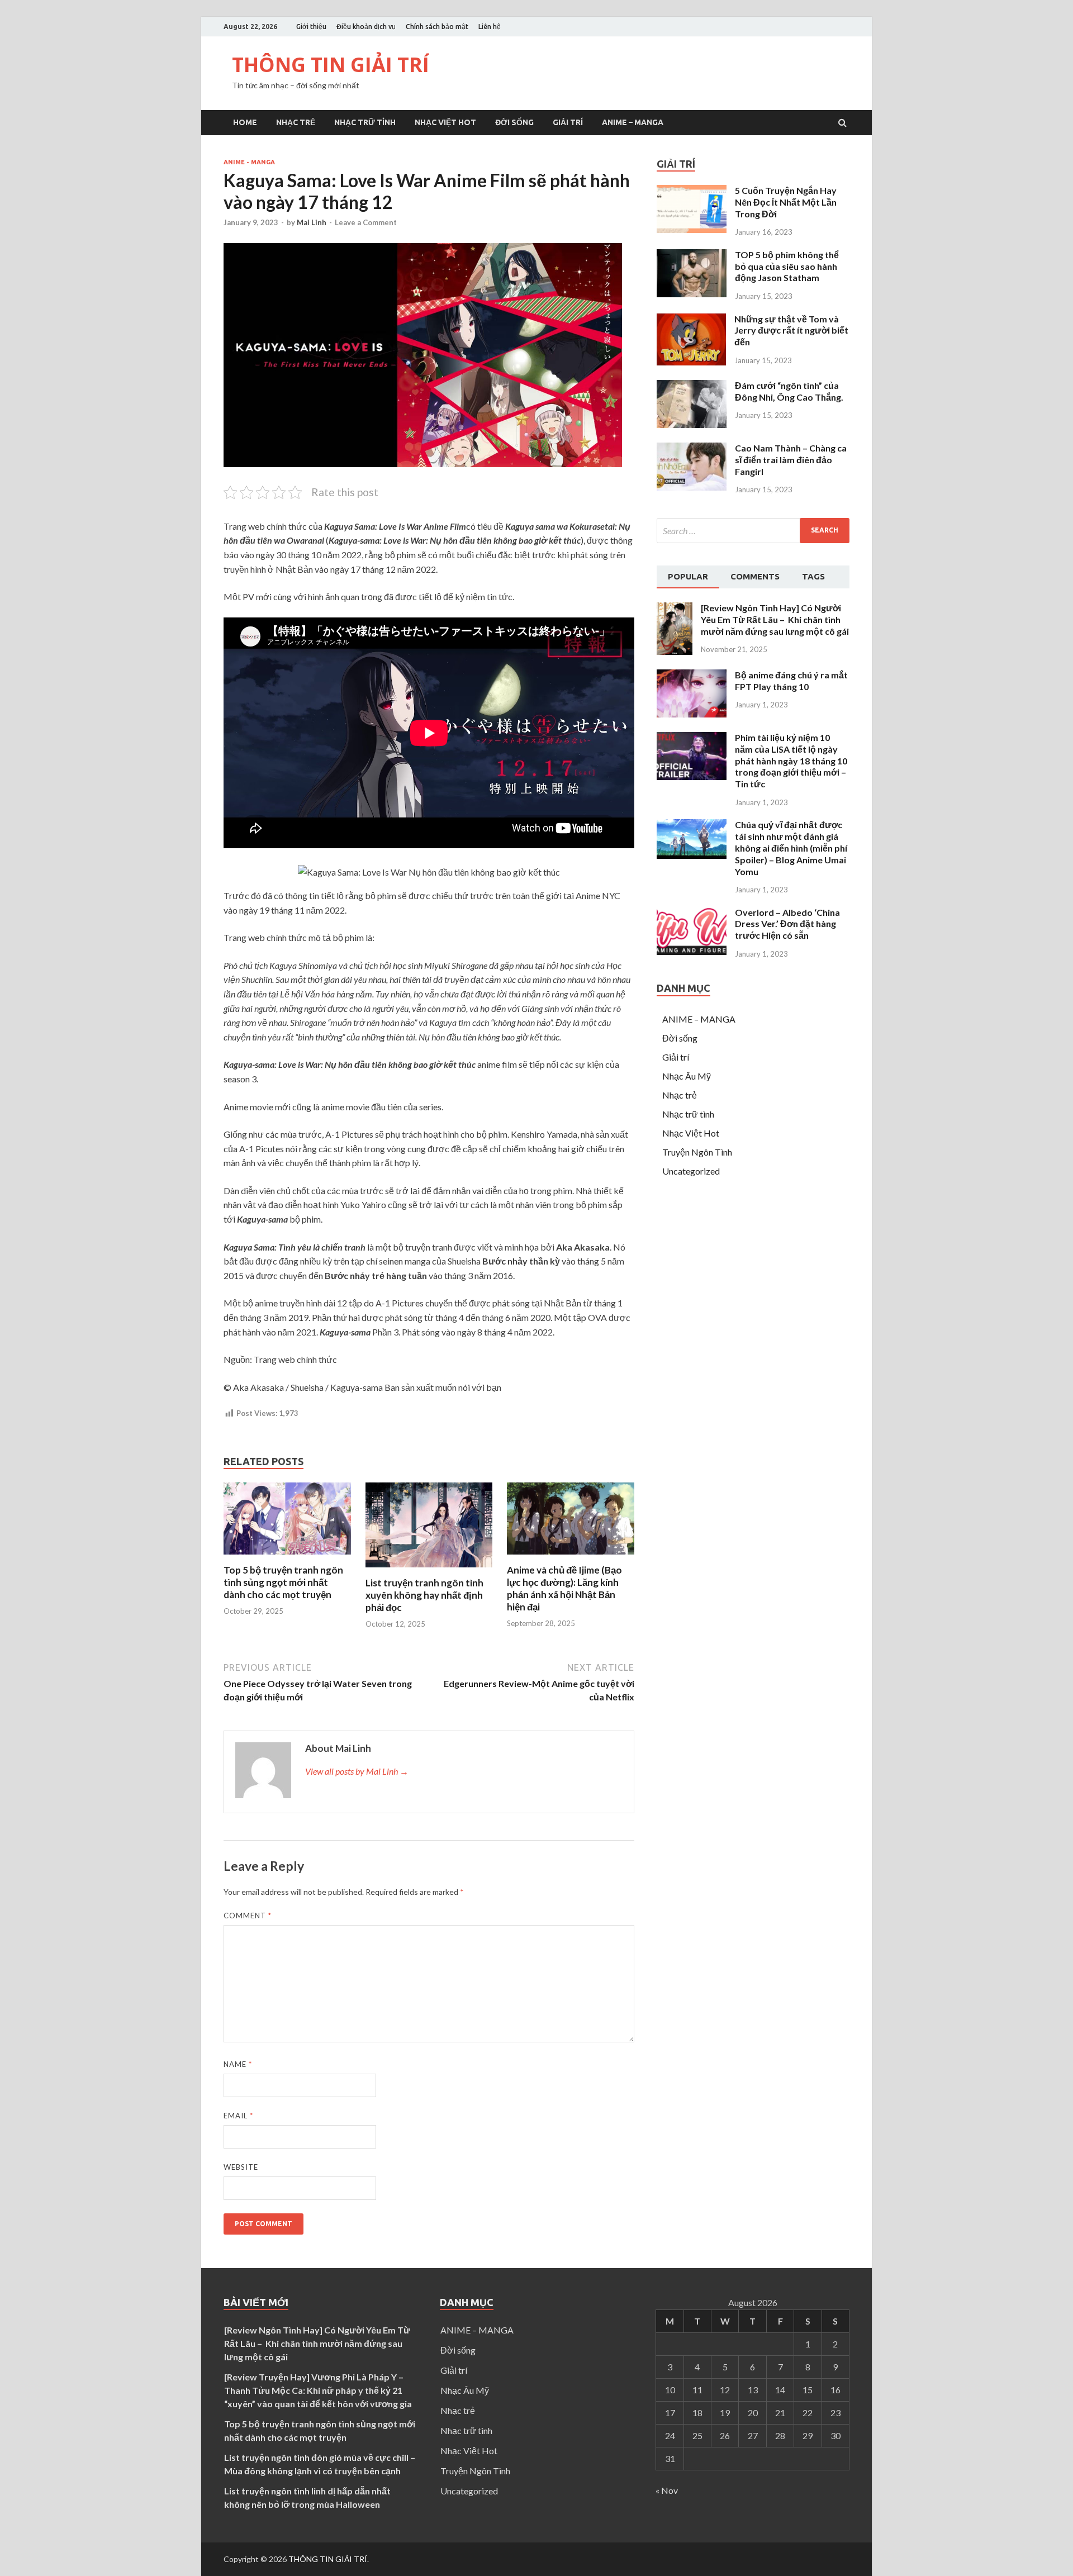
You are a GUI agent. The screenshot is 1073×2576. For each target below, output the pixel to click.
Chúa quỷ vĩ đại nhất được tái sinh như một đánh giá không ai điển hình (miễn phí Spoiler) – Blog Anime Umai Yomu (791, 848)
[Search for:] (753, 531)
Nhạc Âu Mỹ (687, 1076)
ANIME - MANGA (249, 162)
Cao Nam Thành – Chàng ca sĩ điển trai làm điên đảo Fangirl (791, 460)
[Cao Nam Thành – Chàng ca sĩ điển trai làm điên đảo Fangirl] (692, 487)
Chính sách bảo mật (437, 27)
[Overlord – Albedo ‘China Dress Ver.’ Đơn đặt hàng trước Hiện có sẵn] (692, 951)
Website (241, 2167)
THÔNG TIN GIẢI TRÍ (331, 65)
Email (238, 2116)
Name (238, 2064)
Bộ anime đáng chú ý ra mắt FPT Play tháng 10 (791, 681)
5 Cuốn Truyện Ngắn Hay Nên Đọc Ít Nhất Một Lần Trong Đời (786, 202)
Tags (813, 576)
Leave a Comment (366, 222)
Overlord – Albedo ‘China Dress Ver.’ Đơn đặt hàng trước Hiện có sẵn (787, 924)
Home (245, 122)
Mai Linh (312, 222)
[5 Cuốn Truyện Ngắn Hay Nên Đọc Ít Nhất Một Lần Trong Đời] (692, 229)
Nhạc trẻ (296, 122)
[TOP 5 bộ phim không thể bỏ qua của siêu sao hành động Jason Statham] (692, 294)
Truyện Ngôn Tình (697, 1152)
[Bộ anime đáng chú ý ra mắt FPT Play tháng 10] (692, 714)
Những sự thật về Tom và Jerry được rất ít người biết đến (791, 331)
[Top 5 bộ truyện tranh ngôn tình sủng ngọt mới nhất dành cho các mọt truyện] (287, 1557)
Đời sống (514, 122)
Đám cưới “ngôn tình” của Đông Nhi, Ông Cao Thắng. (789, 391)
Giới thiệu (311, 27)
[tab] (688, 577)
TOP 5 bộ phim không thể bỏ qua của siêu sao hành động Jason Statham (787, 266)
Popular (688, 576)
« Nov (667, 2490)
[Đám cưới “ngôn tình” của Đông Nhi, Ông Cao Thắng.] (692, 424)
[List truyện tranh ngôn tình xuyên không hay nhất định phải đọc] (429, 1570)
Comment (248, 1916)
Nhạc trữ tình (365, 122)
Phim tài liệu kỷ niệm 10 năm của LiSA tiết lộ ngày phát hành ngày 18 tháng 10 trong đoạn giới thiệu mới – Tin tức (791, 761)
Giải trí (568, 122)
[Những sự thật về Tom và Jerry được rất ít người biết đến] (691, 362)
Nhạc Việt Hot (445, 122)
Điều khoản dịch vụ (366, 27)
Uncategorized (691, 1171)
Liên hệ (490, 27)
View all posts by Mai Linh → (357, 1771)
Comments (755, 576)
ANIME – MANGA (633, 122)
